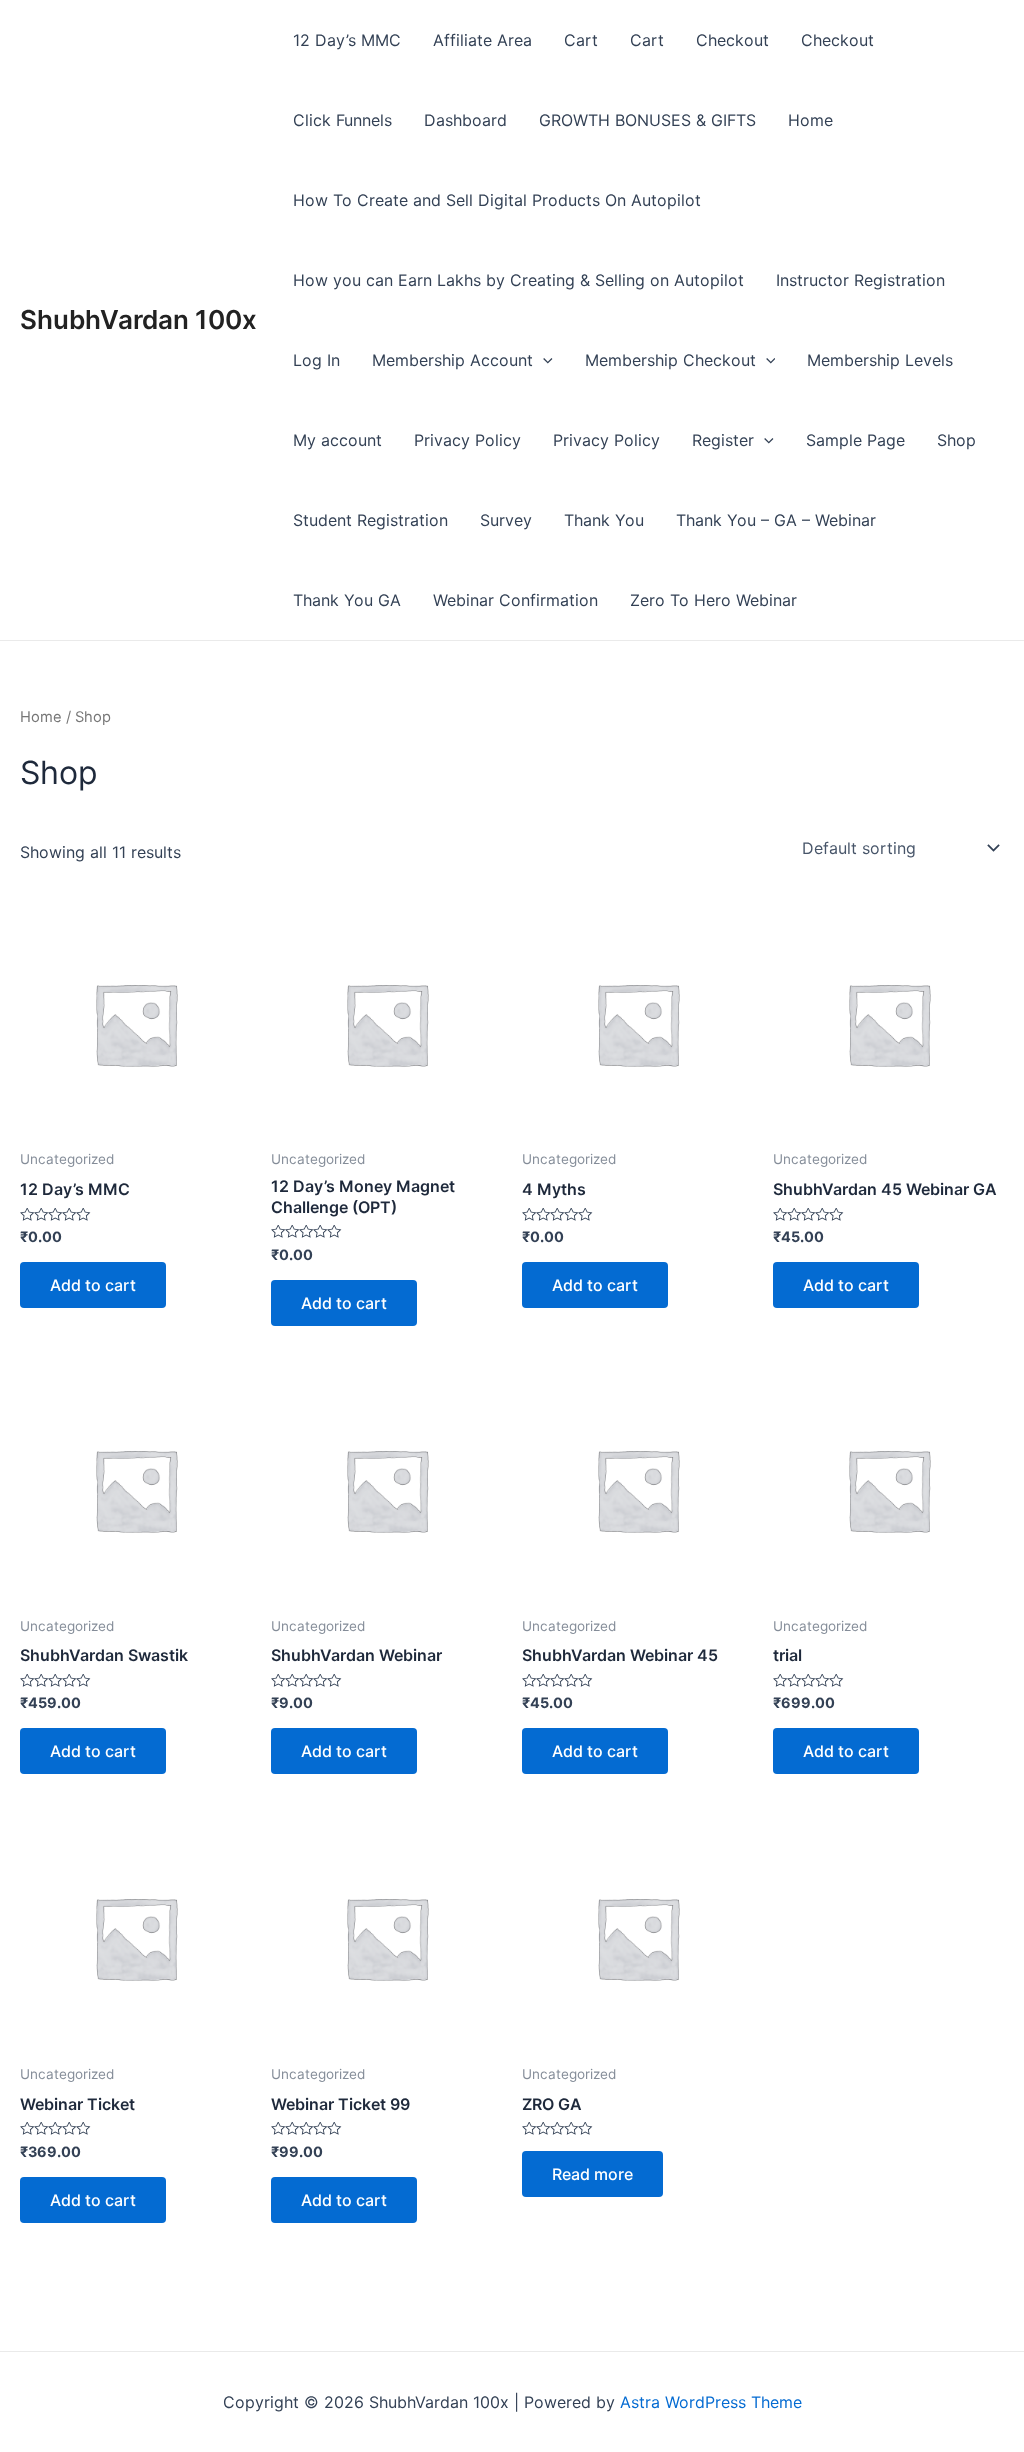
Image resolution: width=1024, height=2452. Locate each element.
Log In (316, 360)
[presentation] (543, 360)
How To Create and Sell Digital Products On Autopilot (497, 200)
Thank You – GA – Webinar (776, 520)
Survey (506, 520)
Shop (956, 440)
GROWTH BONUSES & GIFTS (647, 120)
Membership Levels (880, 360)
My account (337, 440)
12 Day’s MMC (347, 40)
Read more (592, 2174)
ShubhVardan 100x (138, 319)
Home (810, 120)
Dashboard (465, 120)
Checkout (732, 40)
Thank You (604, 520)
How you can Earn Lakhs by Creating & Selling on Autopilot (518, 280)
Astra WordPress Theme (711, 2402)
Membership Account (452, 360)
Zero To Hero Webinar (713, 600)
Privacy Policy (467, 440)
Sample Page (855, 440)
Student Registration (370, 520)
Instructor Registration (860, 280)
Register (723, 440)
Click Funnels (342, 120)
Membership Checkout (670, 360)
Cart (581, 40)
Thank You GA (347, 600)
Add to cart (93, 1285)
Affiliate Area (482, 40)
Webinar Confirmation (515, 600)
